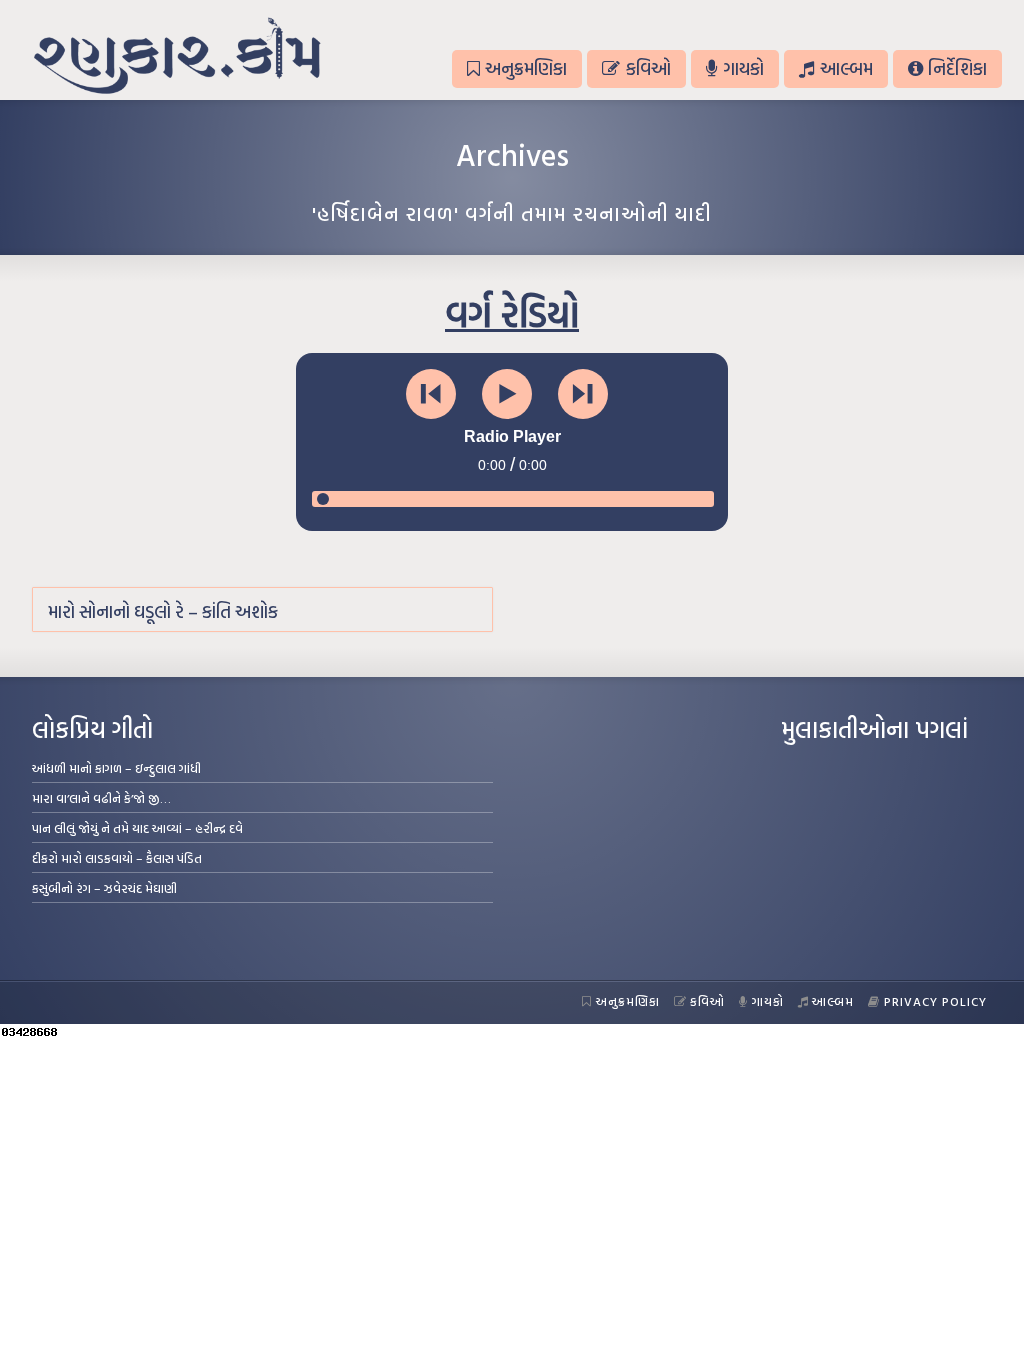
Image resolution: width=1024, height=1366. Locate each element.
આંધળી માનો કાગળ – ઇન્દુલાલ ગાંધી (116, 768)
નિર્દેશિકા (957, 68)
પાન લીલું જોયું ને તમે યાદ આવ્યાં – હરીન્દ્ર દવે (137, 828)
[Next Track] (583, 394)
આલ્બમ (846, 68)
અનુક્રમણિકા (526, 68)
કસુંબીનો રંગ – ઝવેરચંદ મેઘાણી (104, 888)
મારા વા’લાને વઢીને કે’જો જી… (101, 798)
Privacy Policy (935, 1001)
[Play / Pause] (507, 394)
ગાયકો (743, 68)
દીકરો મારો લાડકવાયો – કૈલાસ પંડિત (117, 858)
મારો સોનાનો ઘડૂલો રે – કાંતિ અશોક (163, 611)
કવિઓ (648, 68)
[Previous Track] (431, 394)
